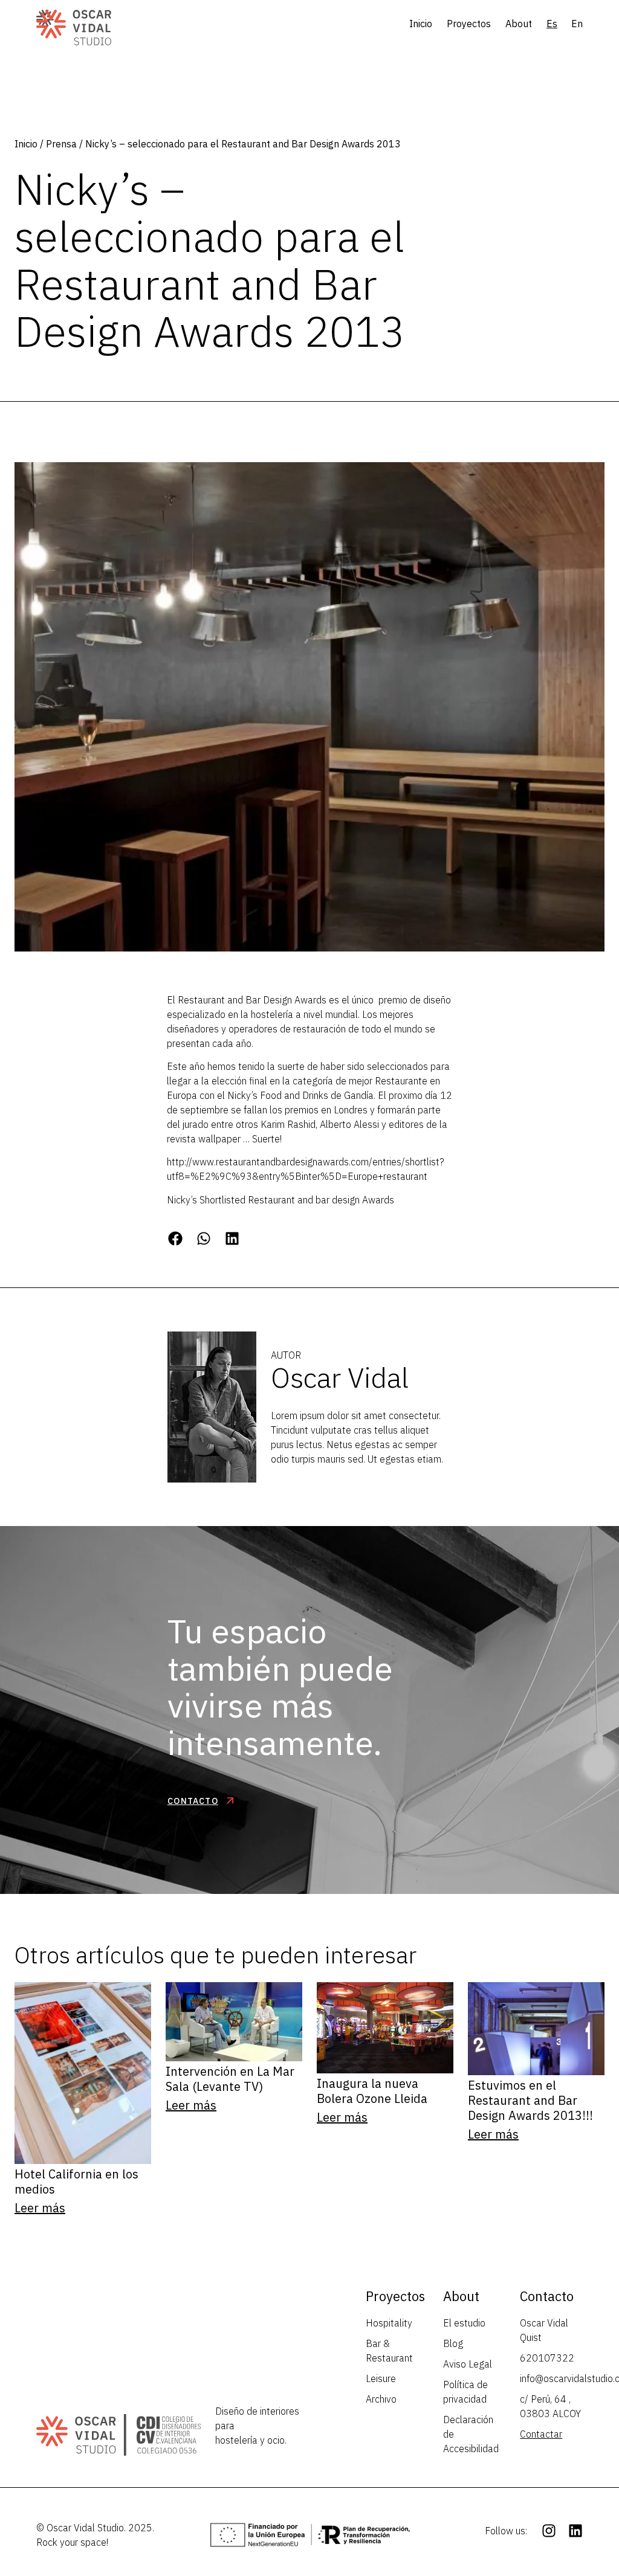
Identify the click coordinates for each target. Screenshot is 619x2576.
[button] (175, 1238)
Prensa (61, 144)
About (519, 24)
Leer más (40, 2208)
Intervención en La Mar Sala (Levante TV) (230, 2079)
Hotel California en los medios (76, 2182)
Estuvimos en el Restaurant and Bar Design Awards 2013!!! (530, 2100)
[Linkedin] (575, 2531)
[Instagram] (549, 2531)
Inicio (421, 24)
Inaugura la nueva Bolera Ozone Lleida (372, 2091)
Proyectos (469, 24)
